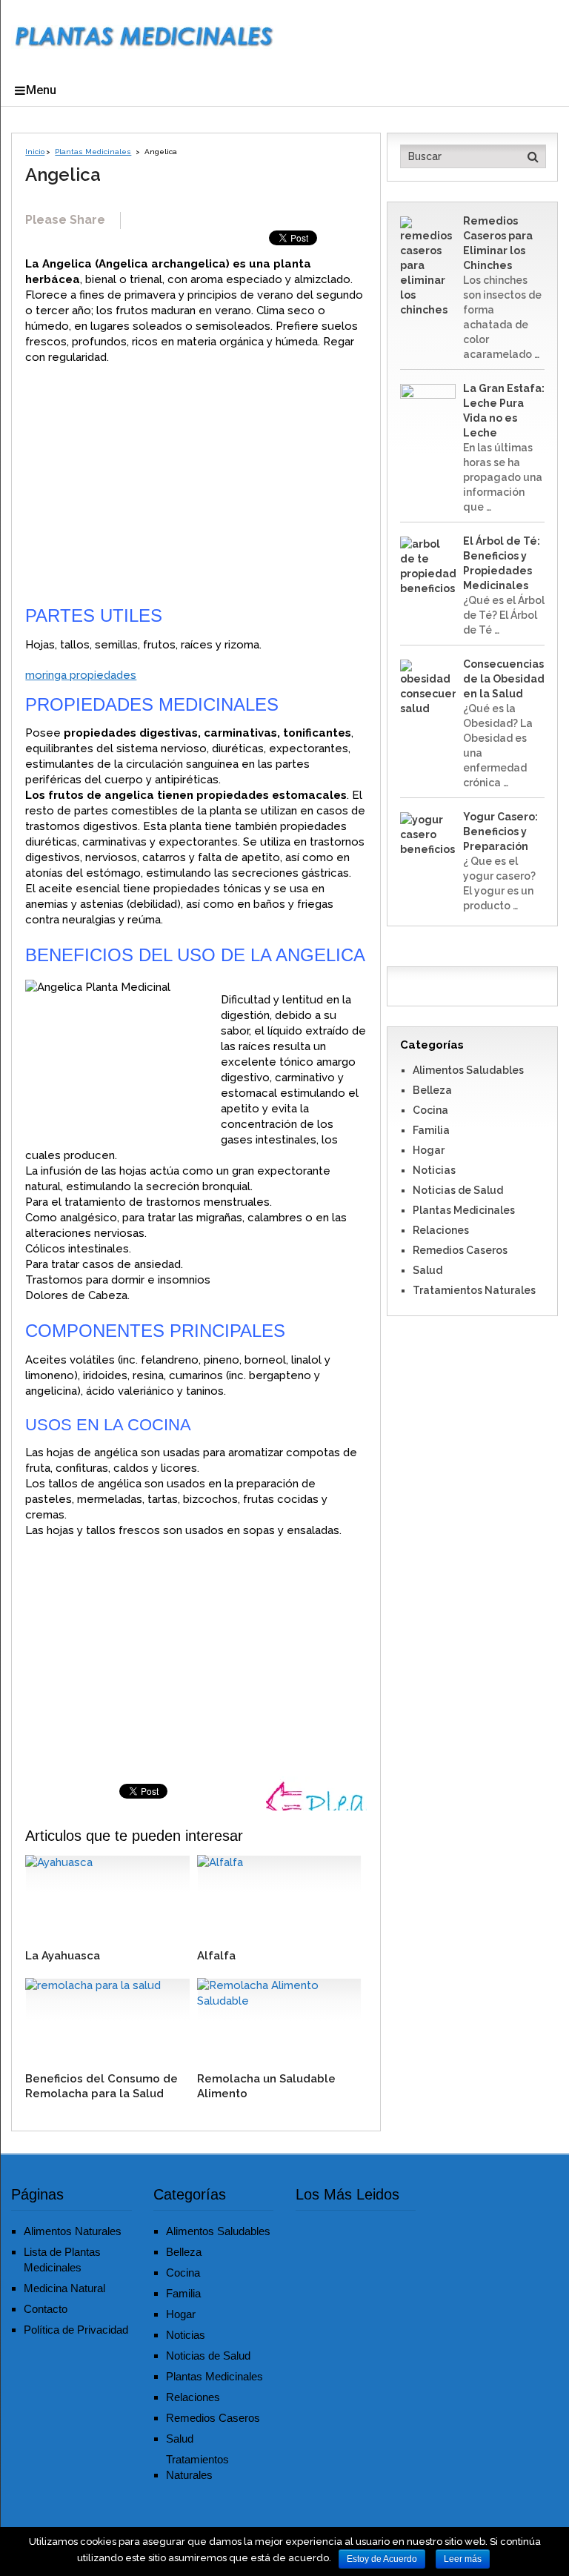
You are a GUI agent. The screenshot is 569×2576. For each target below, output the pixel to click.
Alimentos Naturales (73, 2231)
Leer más (463, 2559)
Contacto (46, 2309)
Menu (41, 90)
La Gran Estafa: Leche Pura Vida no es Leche (504, 411)
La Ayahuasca (63, 1956)
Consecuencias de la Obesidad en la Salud (504, 679)
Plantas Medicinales (93, 152)
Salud (427, 1270)
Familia (431, 1130)
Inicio (35, 152)
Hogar (429, 1150)
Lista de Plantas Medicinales (62, 2260)
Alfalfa (216, 1956)
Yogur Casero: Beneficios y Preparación (500, 831)
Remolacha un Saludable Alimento (266, 2086)
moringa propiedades (81, 675)
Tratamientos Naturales (474, 1290)
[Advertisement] (196, 484)
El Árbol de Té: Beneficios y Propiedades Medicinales (502, 563)
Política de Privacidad (76, 2330)
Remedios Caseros (460, 1250)
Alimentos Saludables (468, 1070)
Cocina (430, 1110)
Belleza (432, 1090)
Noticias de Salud (458, 1190)
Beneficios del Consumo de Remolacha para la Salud (102, 2086)
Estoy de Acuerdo (382, 2559)
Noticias (434, 1170)
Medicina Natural (64, 2288)
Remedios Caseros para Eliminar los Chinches (498, 243)
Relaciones (441, 1230)
